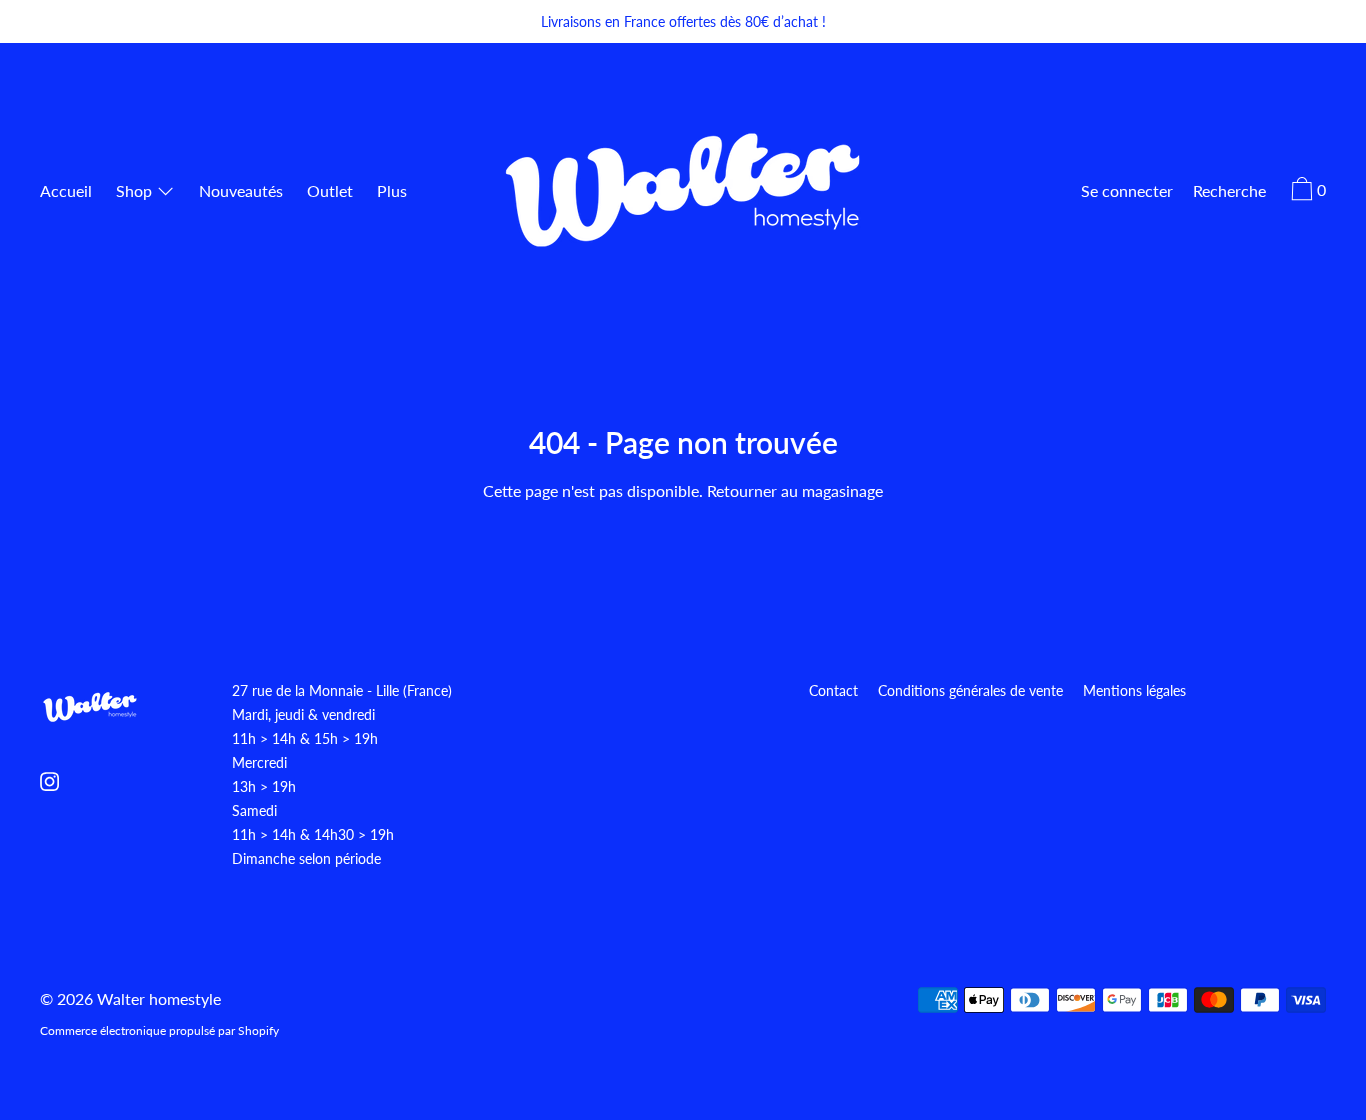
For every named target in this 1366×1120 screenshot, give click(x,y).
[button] (1229, 193)
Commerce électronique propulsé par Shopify (159, 1030)
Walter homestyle (159, 998)
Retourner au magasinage (795, 490)
